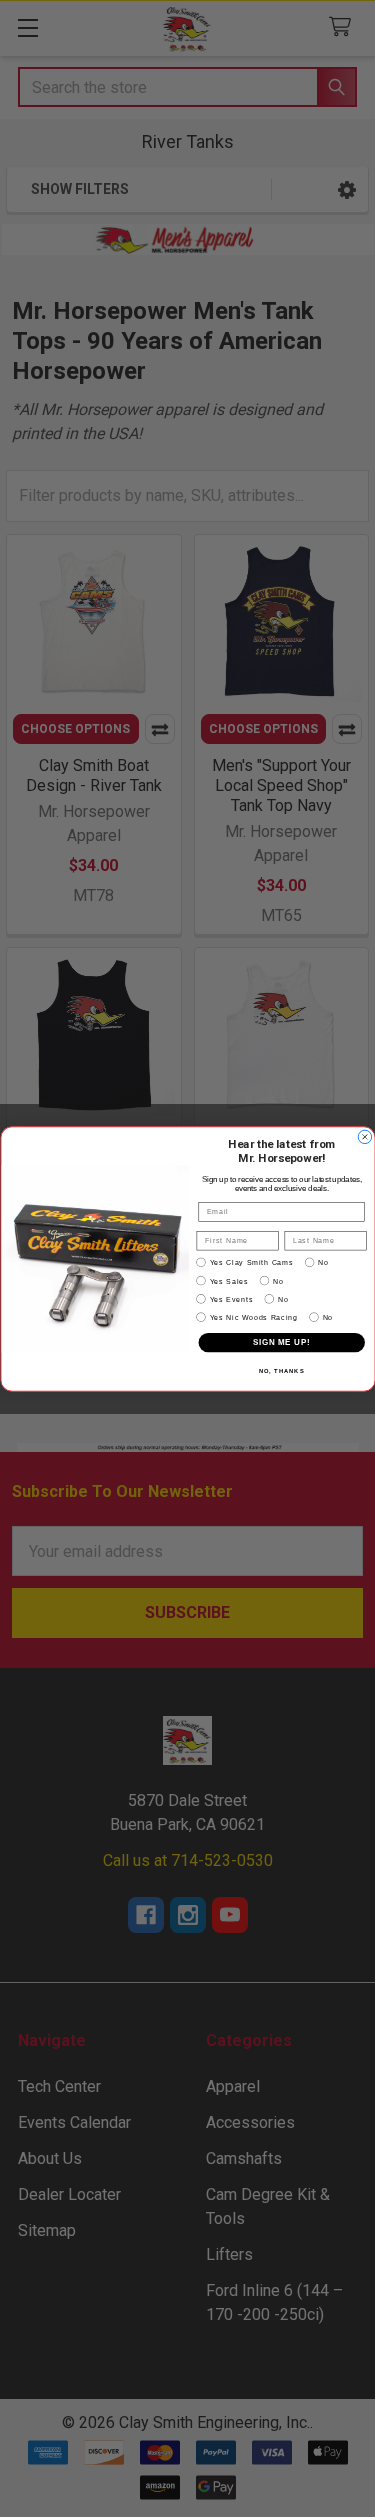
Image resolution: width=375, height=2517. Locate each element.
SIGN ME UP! (281, 1342)
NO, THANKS (281, 1371)
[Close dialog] (365, 1137)
